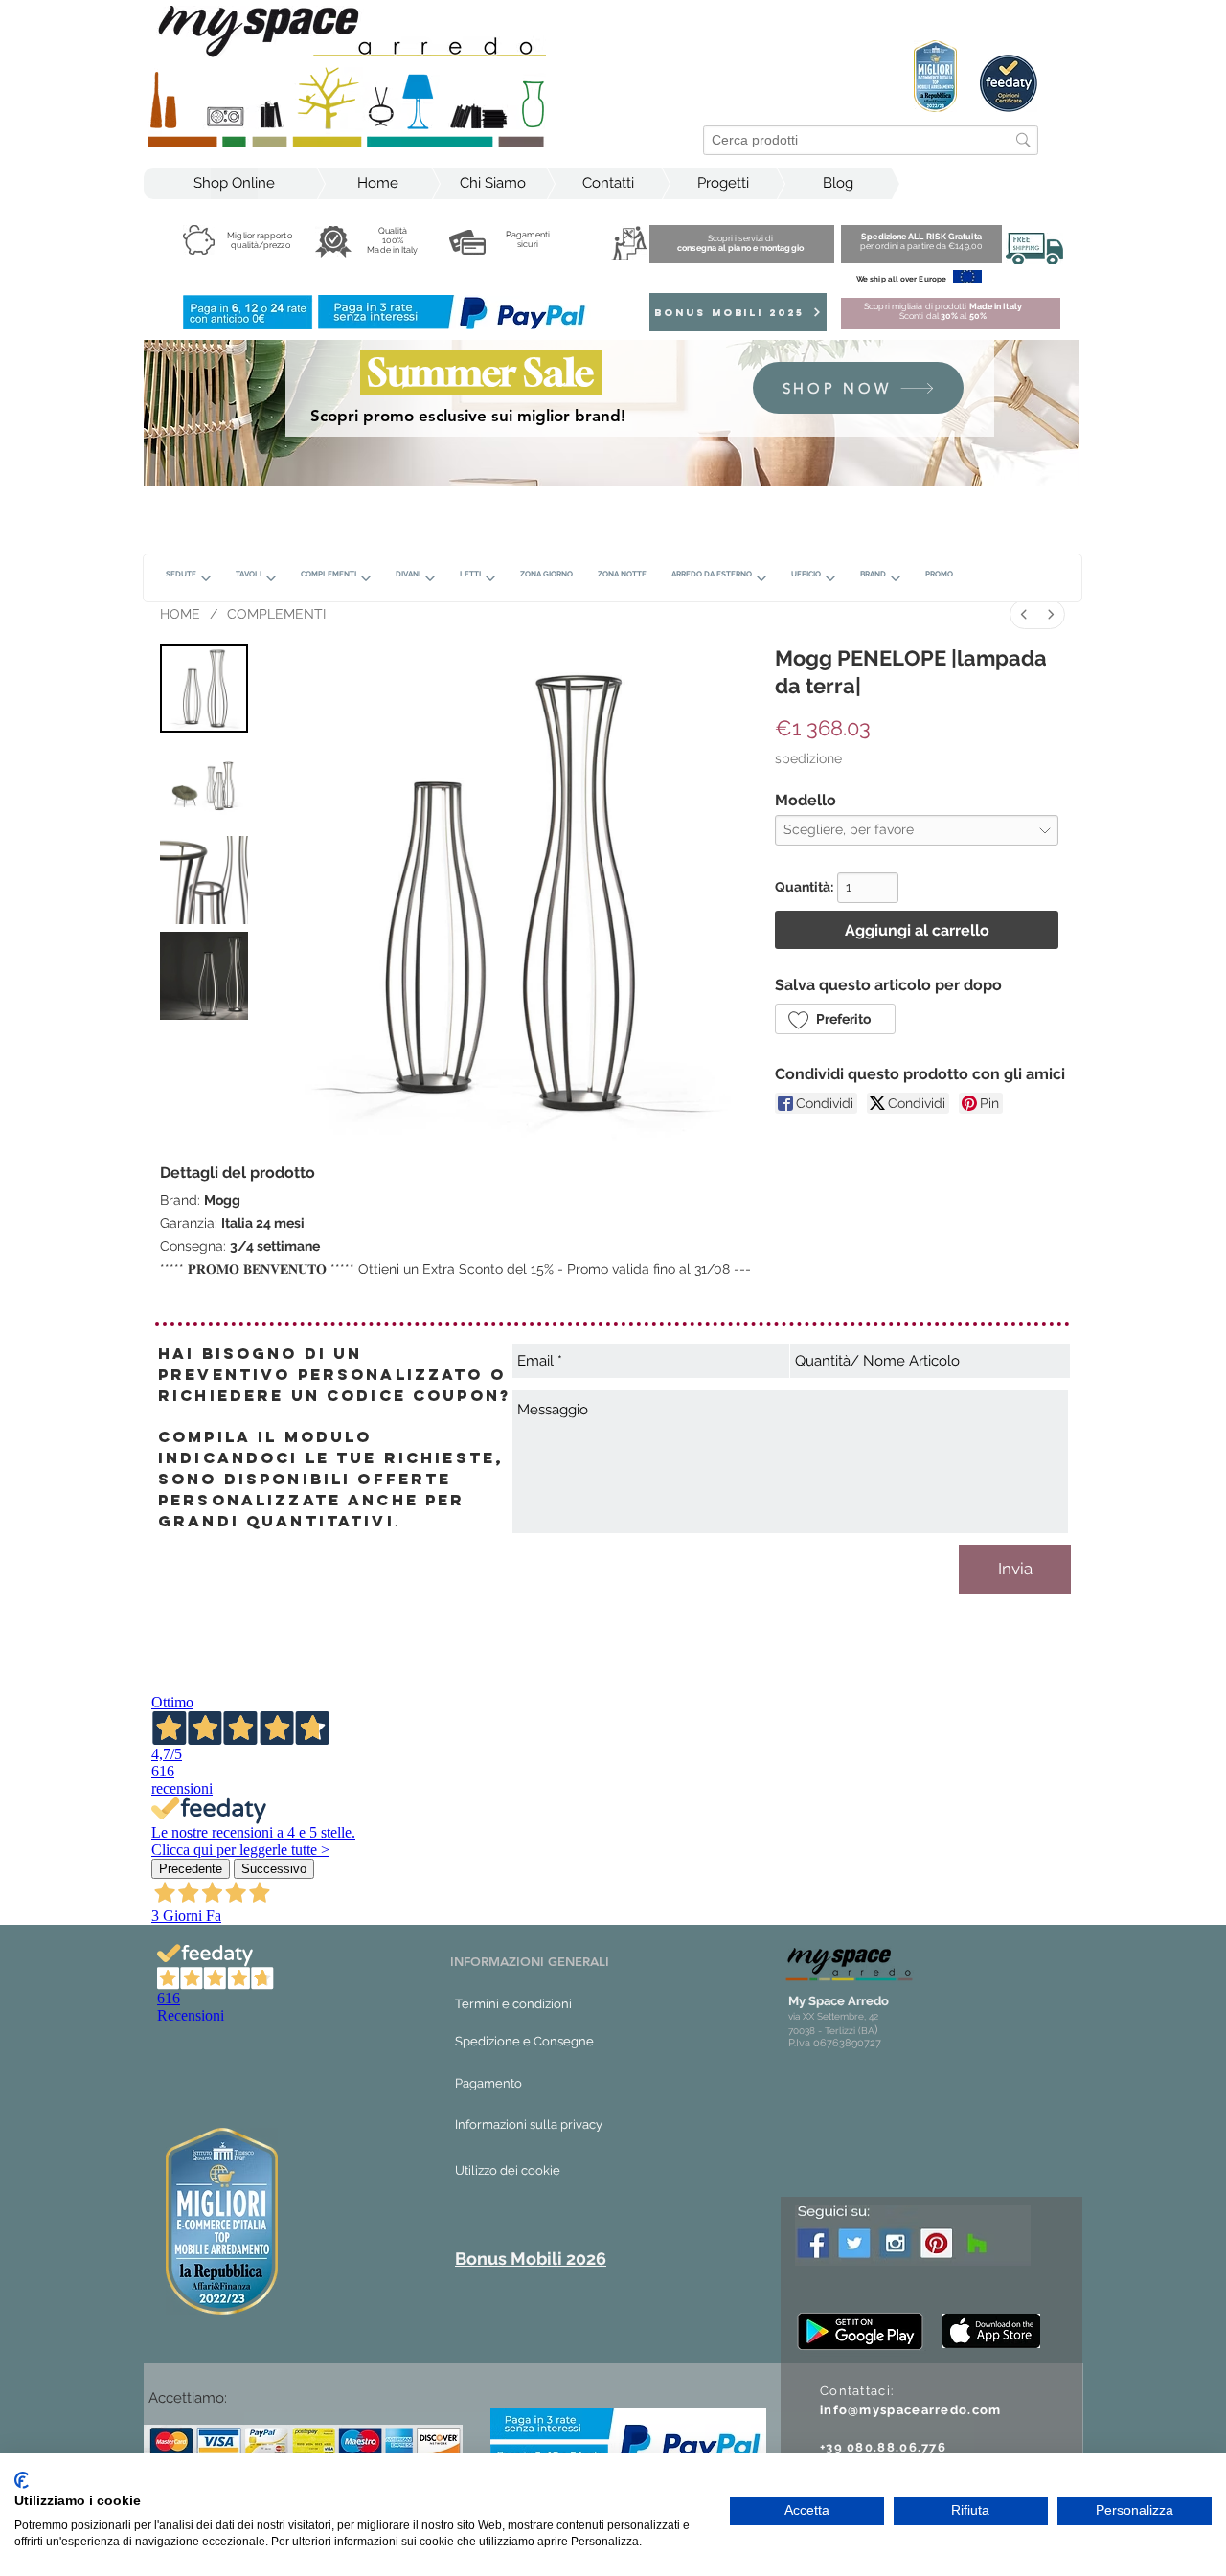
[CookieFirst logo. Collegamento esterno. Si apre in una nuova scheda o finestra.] (22, 2480)
